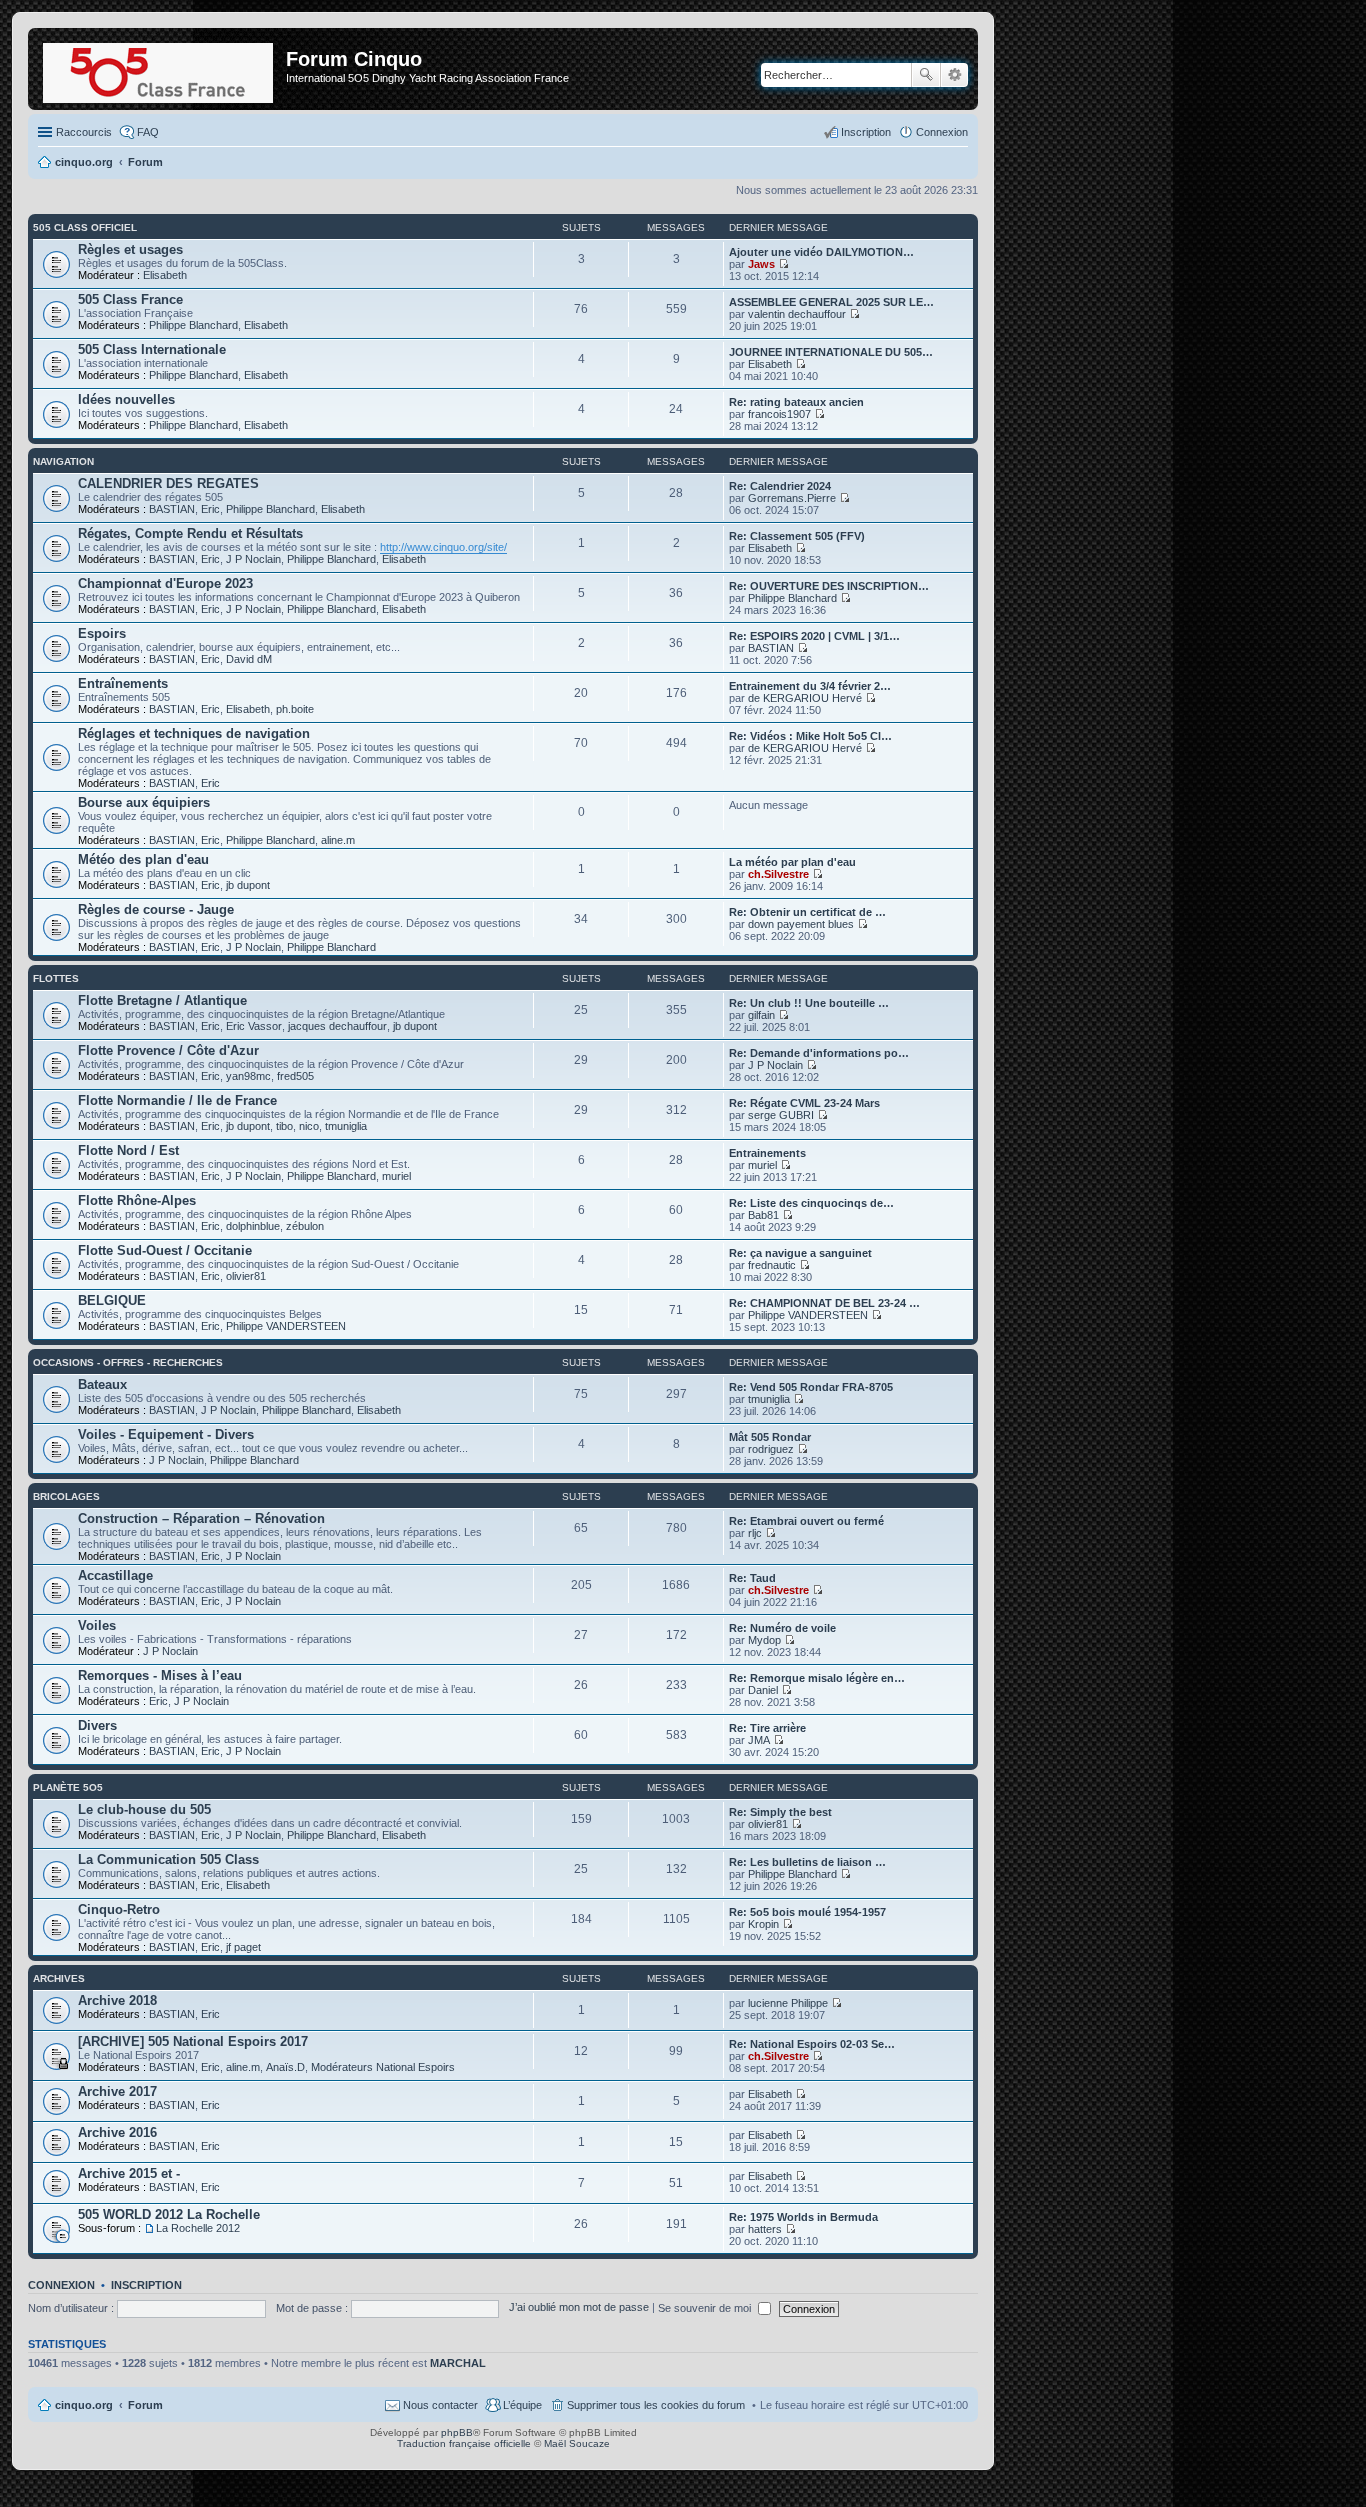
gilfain (761, 1015)
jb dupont (248, 885)
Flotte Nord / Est (128, 1150)
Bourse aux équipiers (144, 802)
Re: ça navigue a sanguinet (800, 1253)
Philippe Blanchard (193, 325)
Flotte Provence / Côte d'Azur (168, 1050)
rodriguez (771, 1449)
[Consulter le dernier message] (783, 264)
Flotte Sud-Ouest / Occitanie (165, 1250)
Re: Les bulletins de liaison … (807, 1862)
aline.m (338, 840)
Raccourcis (84, 132)
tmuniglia (346, 1126)
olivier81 (246, 1276)
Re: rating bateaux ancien (796, 402)
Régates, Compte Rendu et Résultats (190, 533)
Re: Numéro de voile (782, 1628)
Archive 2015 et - (129, 2173)
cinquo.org (84, 2405)
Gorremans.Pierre (792, 498)
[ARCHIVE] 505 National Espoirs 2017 (193, 2041)
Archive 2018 (117, 2000)
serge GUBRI (781, 1115)
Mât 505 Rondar (770, 1437)
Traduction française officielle (464, 2443)
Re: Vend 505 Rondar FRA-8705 (811, 1387)
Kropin (763, 1924)
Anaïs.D (285, 2067)
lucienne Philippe (788, 2003)
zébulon (305, 1226)
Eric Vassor (254, 1026)
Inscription (146, 2285)
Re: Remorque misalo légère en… (817, 1678)
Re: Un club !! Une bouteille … (809, 1003)
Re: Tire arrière (767, 1728)
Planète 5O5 (68, 1787)
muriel (396, 1176)
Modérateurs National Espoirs (383, 2067)
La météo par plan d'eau (792, 862)
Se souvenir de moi (706, 2308)
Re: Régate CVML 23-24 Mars (804, 1103)
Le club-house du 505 (144, 1809)
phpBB (457, 2432)
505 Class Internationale (152, 349)
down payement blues (801, 924)
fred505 (295, 1076)
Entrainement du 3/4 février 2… (810, 686)
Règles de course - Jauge (156, 909)
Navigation (63, 461)
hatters (765, 2229)
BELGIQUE (112, 1300)
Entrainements (767, 1153)
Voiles (97, 1625)
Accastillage (115, 1575)
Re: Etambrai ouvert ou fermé (806, 1521)
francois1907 (779, 414)
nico (309, 1126)
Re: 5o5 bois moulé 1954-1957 (807, 1912)
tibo (284, 1126)
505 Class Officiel (85, 227)
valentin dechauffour (797, 314)
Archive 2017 (117, 2091)
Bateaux (102, 1384)
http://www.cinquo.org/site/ (443, 547)
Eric (210, 509)
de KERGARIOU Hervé (805, 698)
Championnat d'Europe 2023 (165, 583)
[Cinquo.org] (159, 69)
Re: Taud (752, 1578)
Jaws (761, 264)
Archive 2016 (117, 2132)
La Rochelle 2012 (198, 2228)
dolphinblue (253, 1226)
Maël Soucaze (577, 2443)
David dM (249, 659)
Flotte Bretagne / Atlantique (162, 1000)
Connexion (61, 2285)
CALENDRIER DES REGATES (168, 483)
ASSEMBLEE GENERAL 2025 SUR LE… (831, 302)
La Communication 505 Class (168, 1859)
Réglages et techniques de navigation (194, 733)
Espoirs (102, 633)
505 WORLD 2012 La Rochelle (169, 2214)
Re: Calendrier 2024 (780, 486)
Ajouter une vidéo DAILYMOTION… (821, 252)
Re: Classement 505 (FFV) (797, 536)
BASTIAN (172, 509)
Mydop (764, 1640)
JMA (759, 1740)
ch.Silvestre (778, 874)
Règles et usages (130, 249)
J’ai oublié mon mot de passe (579, 2308)
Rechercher (926, 75)
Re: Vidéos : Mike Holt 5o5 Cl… (810, 736)
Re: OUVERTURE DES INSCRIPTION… (829, 586)
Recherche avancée (954, 75)
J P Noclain (253, 559)
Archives (59, 1978)
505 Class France (130, 299)
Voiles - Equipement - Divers (166, 1434)
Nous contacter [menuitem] (440, 2405)
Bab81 (763, 1215)
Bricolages (66, 1496)
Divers (97, 1725)
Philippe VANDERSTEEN (286, 1326)
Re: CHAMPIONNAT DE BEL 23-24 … (824, 1303)
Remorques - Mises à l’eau (160, 1675)
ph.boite (295, 709)
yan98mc (248, 1076)
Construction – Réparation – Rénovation (201, 1518)
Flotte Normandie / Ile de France (177, 1100)
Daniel (763, 1690)
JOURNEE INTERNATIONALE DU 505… (831, 352)
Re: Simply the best (780, 1812)
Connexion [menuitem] (942, 132)
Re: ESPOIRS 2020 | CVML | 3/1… (814, 636)
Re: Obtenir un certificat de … (807, 912)
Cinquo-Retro (119, 1909)
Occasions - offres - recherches (128, 1362)
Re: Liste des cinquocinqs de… (811, 1203)
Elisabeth (165, 275)
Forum (145, 2405)
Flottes (56, 978)
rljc (755, 1533)
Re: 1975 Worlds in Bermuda (803, 2217)
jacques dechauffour (337, 1026)
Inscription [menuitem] (866, 132)
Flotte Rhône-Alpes (137, 1200)
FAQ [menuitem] (148, 132)
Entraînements (123, 683)
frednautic (772, 1265)
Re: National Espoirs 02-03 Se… (812, 2044)
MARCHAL (458, 2363)
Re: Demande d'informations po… (819, 1053)
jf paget (243, 1947)
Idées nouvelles (126, 399)
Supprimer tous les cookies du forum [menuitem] (656, 2405)
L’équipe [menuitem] (522, 2405)
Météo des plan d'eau (143, 859)
